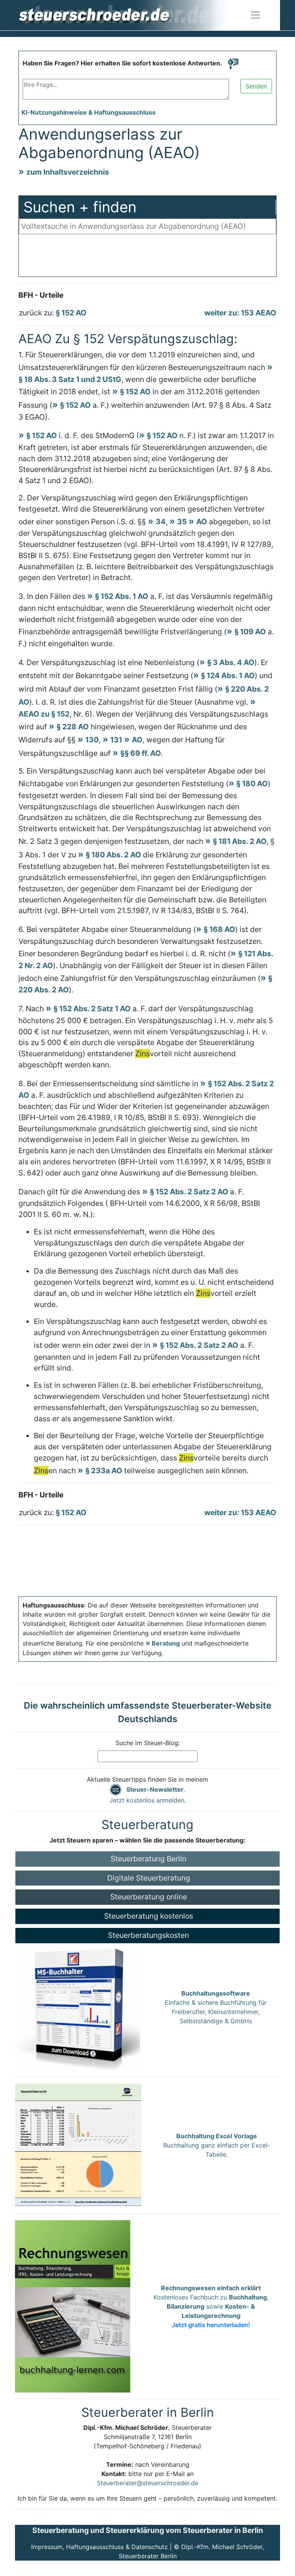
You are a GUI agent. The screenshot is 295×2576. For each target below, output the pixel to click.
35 (182, 522)
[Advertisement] (147, 257)
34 (161, 522)
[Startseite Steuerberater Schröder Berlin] (130, 15)
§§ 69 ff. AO (141, 753)
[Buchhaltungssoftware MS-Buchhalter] (77, 2006)
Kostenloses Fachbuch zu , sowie (211, 2306)
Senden (256, 86)
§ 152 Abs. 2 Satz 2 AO (189, 1192)
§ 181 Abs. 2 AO (240, 841)
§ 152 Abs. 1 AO (122, 596)
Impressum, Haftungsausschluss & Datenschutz (99, 2547)
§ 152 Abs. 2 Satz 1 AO (92, 1009)
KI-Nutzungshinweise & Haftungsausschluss (89, 112)
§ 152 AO (71, 313)
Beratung (166, 1643)
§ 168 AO (219, 929)
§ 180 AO (252, 784)
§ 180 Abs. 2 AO (113, 855)
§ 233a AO (104, 1471)
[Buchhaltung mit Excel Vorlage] (78, 2145)
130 (92, 740)
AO (202, 522)
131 (116, 740)
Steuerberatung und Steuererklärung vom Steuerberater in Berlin (148, 2530)
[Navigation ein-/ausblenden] (255, 15)
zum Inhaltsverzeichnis (68, 172)
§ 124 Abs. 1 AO (228, 675)
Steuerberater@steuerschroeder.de (147, 2483)
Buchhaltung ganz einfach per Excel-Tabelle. (217, 2145)
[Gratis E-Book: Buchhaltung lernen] (73, 2306)
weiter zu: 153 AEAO (240, 313)
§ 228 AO (73, 727)
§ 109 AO (250, 632)
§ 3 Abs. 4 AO (231, 662)
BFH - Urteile (41, 295)
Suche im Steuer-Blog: (148, 1743)
